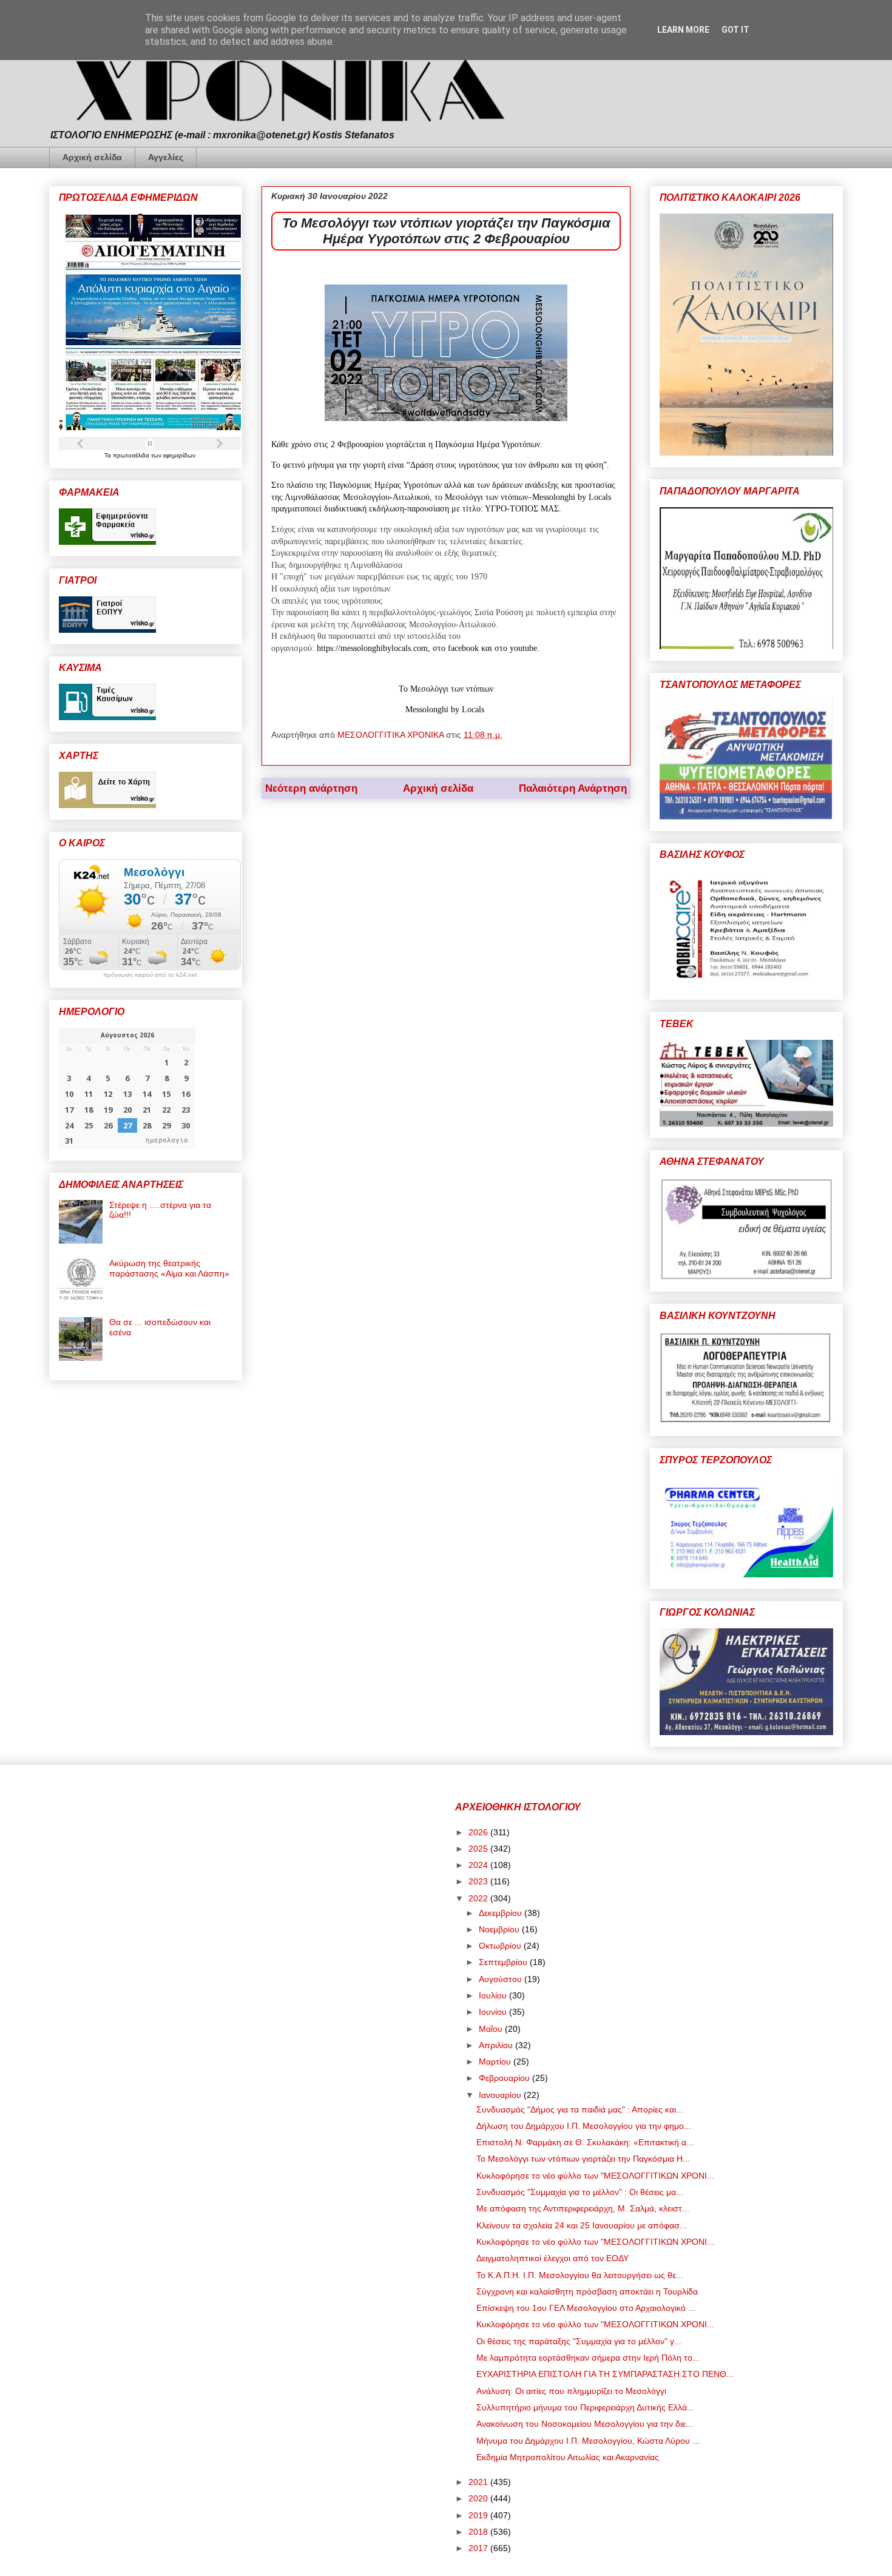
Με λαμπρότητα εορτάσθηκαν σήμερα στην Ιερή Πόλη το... (588, 2358)
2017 (479, 2548)
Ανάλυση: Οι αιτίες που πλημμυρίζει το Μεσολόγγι (571, 2391)
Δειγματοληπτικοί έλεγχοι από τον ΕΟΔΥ (552, 2258)
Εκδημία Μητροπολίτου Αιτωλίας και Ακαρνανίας (568, 2457)
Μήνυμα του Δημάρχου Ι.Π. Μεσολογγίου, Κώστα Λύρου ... (588, 2441)
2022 (479, 1898)
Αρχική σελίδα (92, 157)
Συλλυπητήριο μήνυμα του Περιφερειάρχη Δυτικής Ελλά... (585, 2407)
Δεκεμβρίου (502, 1913)
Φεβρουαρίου (505, 2078)
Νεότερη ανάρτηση (311, 788)
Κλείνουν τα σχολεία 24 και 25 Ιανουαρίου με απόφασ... (582, 2225)
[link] (372, 648)
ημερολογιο (167, 1140)
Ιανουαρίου (501, 2095)
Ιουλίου (494, 1995)
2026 (479, 1832)
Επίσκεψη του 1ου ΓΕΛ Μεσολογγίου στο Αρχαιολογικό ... (586, 2308)
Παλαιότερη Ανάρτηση (573, 788)
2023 (479, 1881)
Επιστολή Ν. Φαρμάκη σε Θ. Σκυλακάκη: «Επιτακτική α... (585, 2142)
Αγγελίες (166, 157)
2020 (479, 2498)
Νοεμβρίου (500, 1929)
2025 (479, 1849)
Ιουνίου (494, 2012)
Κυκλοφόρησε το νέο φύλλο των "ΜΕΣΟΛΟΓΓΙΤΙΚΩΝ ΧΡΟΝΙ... (595, 2176)
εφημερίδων (179, 455)
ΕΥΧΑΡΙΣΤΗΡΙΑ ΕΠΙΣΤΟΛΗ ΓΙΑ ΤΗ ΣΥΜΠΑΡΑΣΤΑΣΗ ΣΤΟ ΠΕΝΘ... (605, 2374)
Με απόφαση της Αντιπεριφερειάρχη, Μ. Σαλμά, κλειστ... (583, 2208)
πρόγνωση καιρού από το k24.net (150, 975)
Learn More (683, 30)
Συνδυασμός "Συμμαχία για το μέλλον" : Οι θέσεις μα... (580, 2192)
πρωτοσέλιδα (132, 455)
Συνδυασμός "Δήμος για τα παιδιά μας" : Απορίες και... (580, 2109)
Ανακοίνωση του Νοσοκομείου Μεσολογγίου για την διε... (585, 2424)
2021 (479, 2482)
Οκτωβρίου (501, 1946)
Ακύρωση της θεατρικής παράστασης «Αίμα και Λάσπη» (169, 1268)
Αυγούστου (502, 1979)
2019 (479, 2515)
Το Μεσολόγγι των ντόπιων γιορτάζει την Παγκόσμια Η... (583, 2159)
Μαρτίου (496, 2062)
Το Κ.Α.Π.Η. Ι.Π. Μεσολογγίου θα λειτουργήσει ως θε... (580, 2275)
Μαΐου (492, 2029)
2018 (479, 2532)
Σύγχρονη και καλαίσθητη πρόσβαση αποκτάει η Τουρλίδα (587, 2291)
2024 (479, 1865)
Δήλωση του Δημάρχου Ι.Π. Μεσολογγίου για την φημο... (584, 2126)
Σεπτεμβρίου (504, 1962)
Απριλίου (497, 2045)
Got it (735, 30)
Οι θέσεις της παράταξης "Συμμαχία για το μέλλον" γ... (579, 2341)
